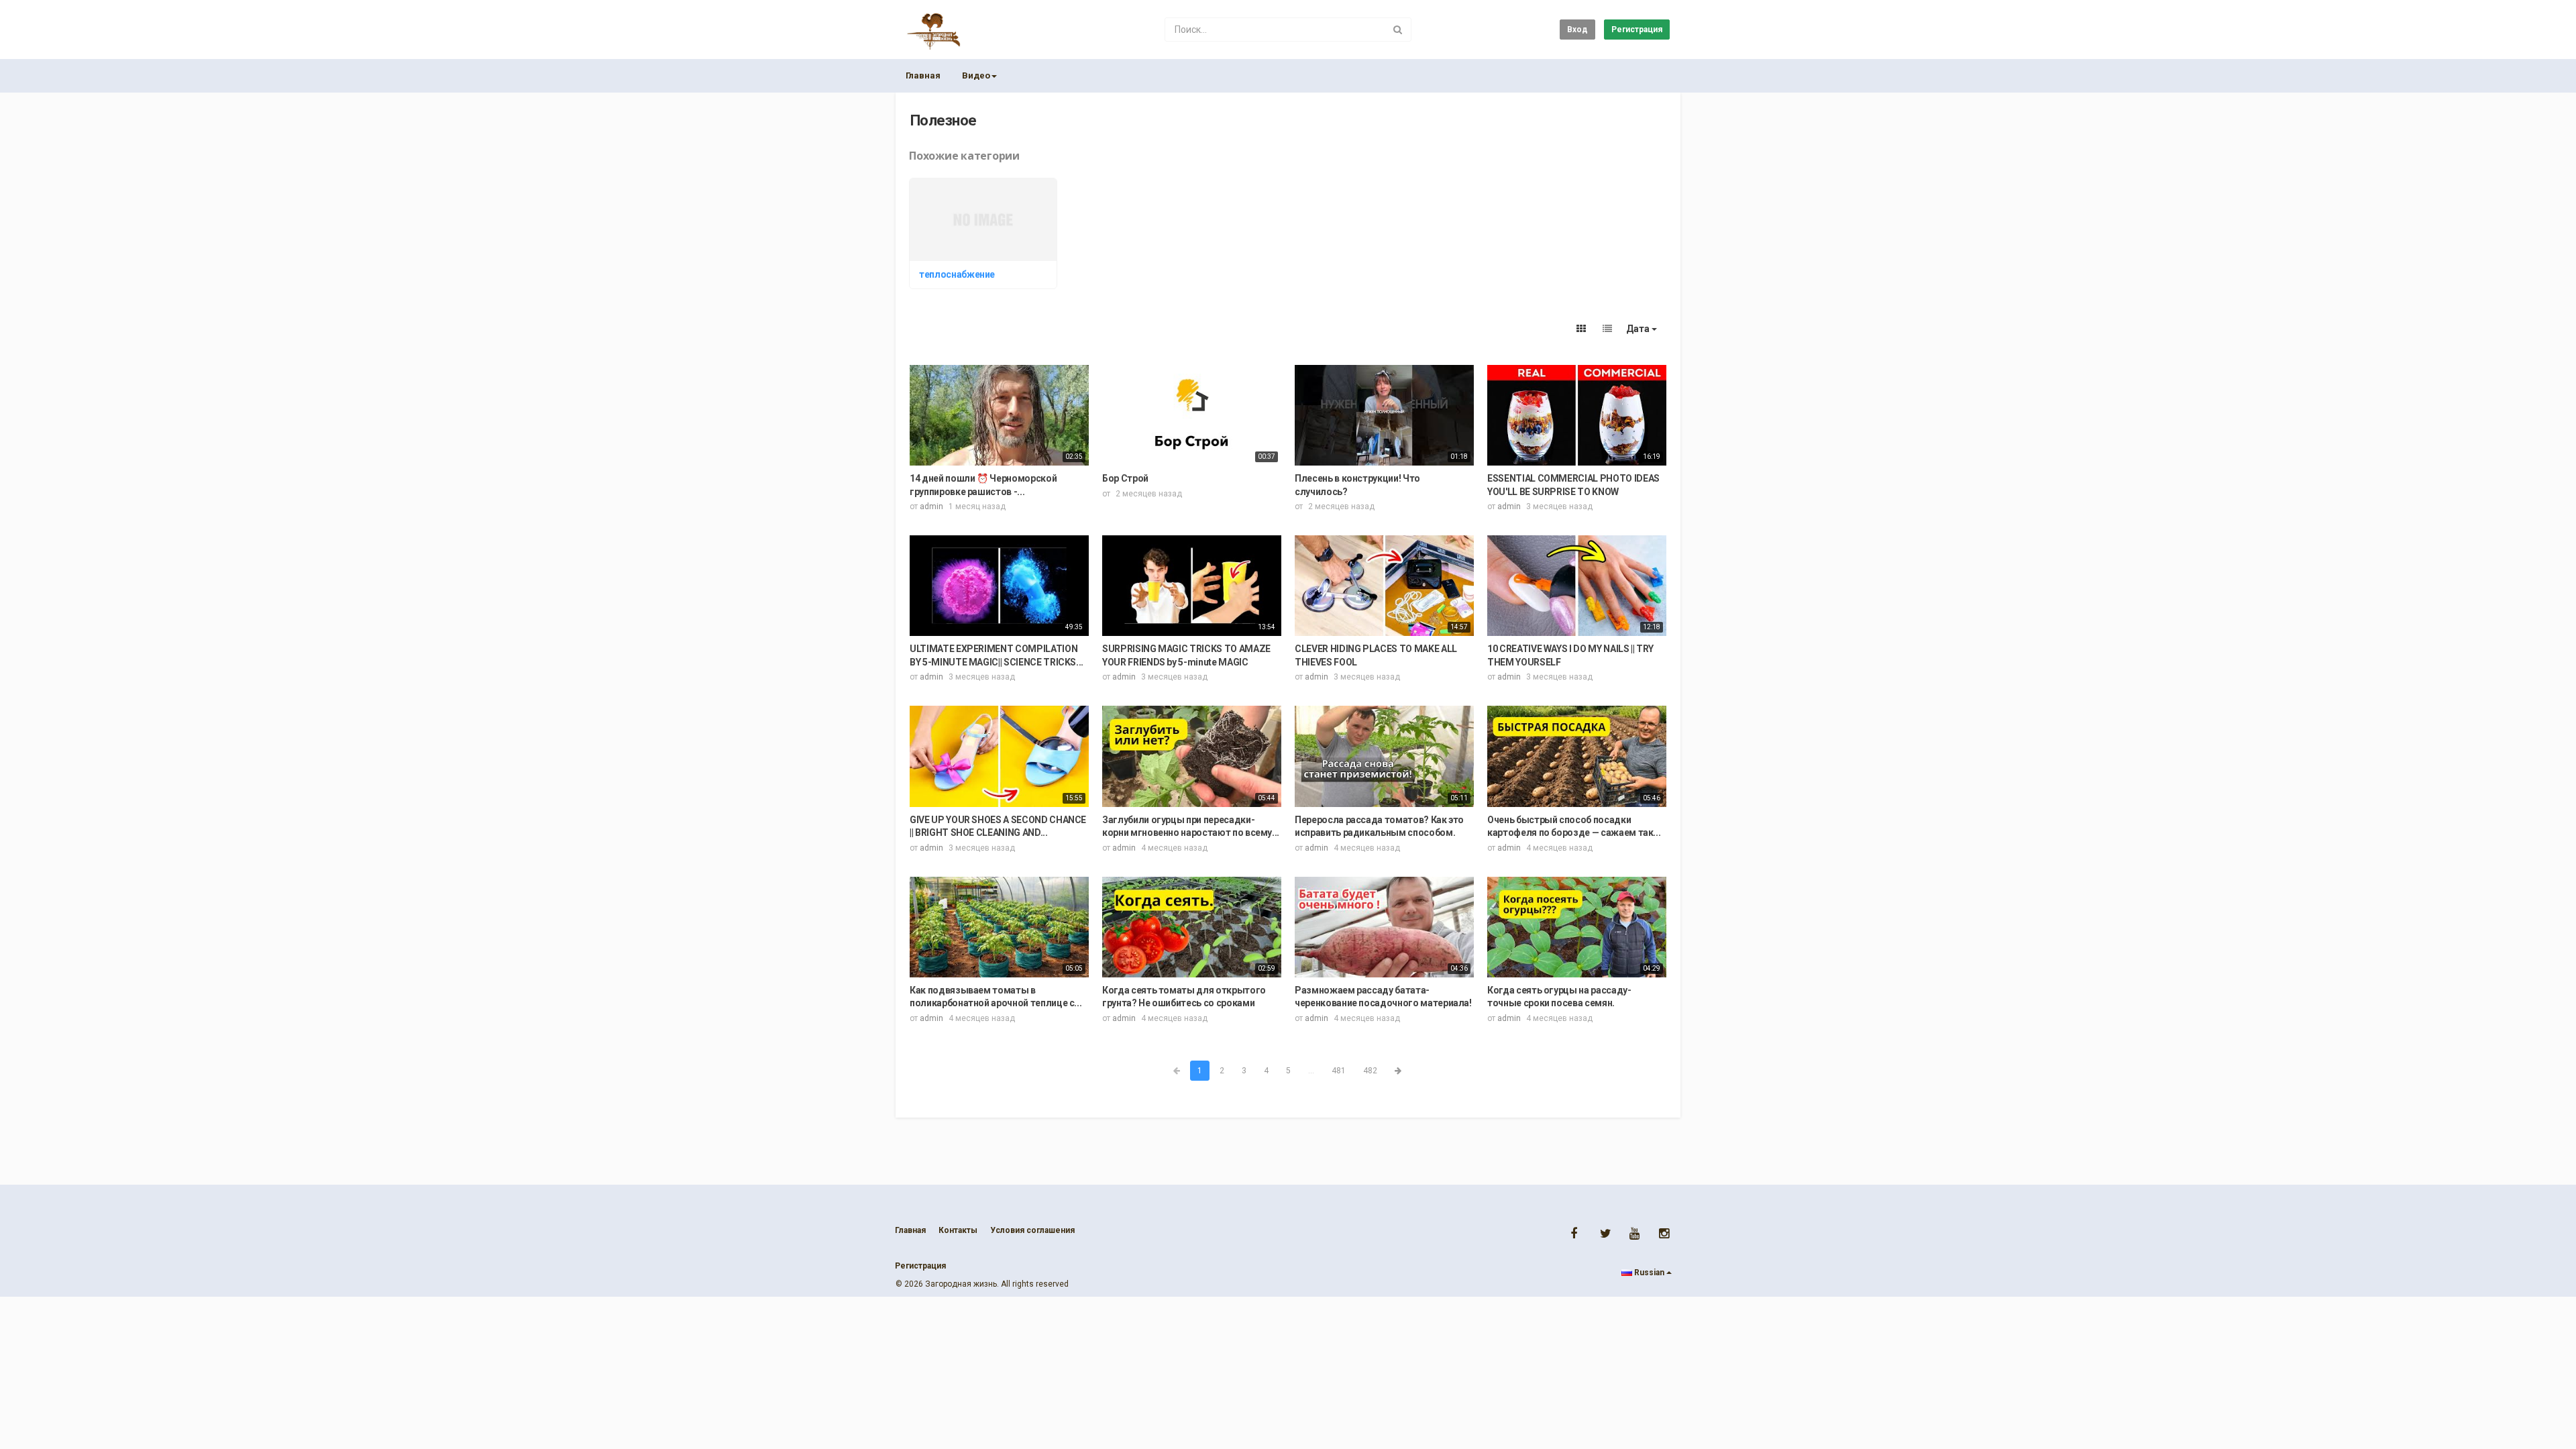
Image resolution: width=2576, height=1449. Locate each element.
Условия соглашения (1032, 1230)
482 (1370, 1071)
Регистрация (1637, 30)
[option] (985, 235)
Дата (1639, 329)
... (1311, 1071)
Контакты (958, 1230)
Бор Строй (1125, 478)
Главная (923, 75)
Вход (1577, 30)
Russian (1649, 1273)
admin (931, 506)
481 (1339, 1071)
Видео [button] (976, 75)
